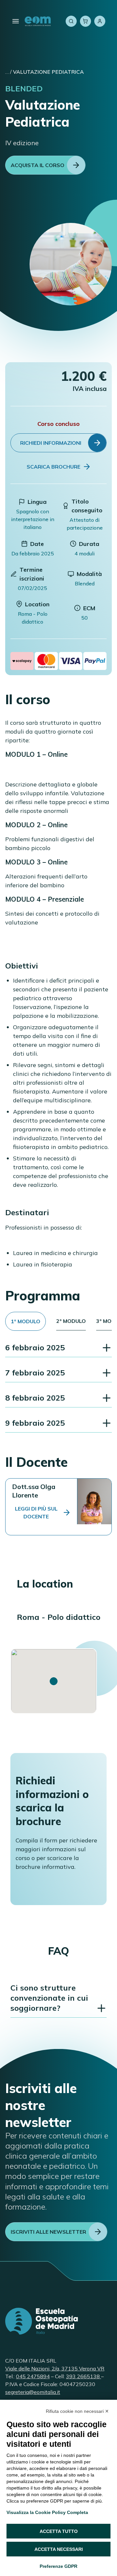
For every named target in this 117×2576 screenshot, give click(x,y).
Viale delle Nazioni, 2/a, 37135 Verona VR (55, 2368)
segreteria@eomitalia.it (33, 2392)
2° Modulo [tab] (71, 1321)
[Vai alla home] (38, 21)
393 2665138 (84, 2376)
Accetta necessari (59, 2549)
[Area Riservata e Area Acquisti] (100, 21)
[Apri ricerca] (71, 21)
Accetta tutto (59, 2531)
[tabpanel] (58, 1386)
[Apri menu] (16, 21)
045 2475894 (33, 2376)
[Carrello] (85, 21)
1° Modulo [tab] (26, 1321)
